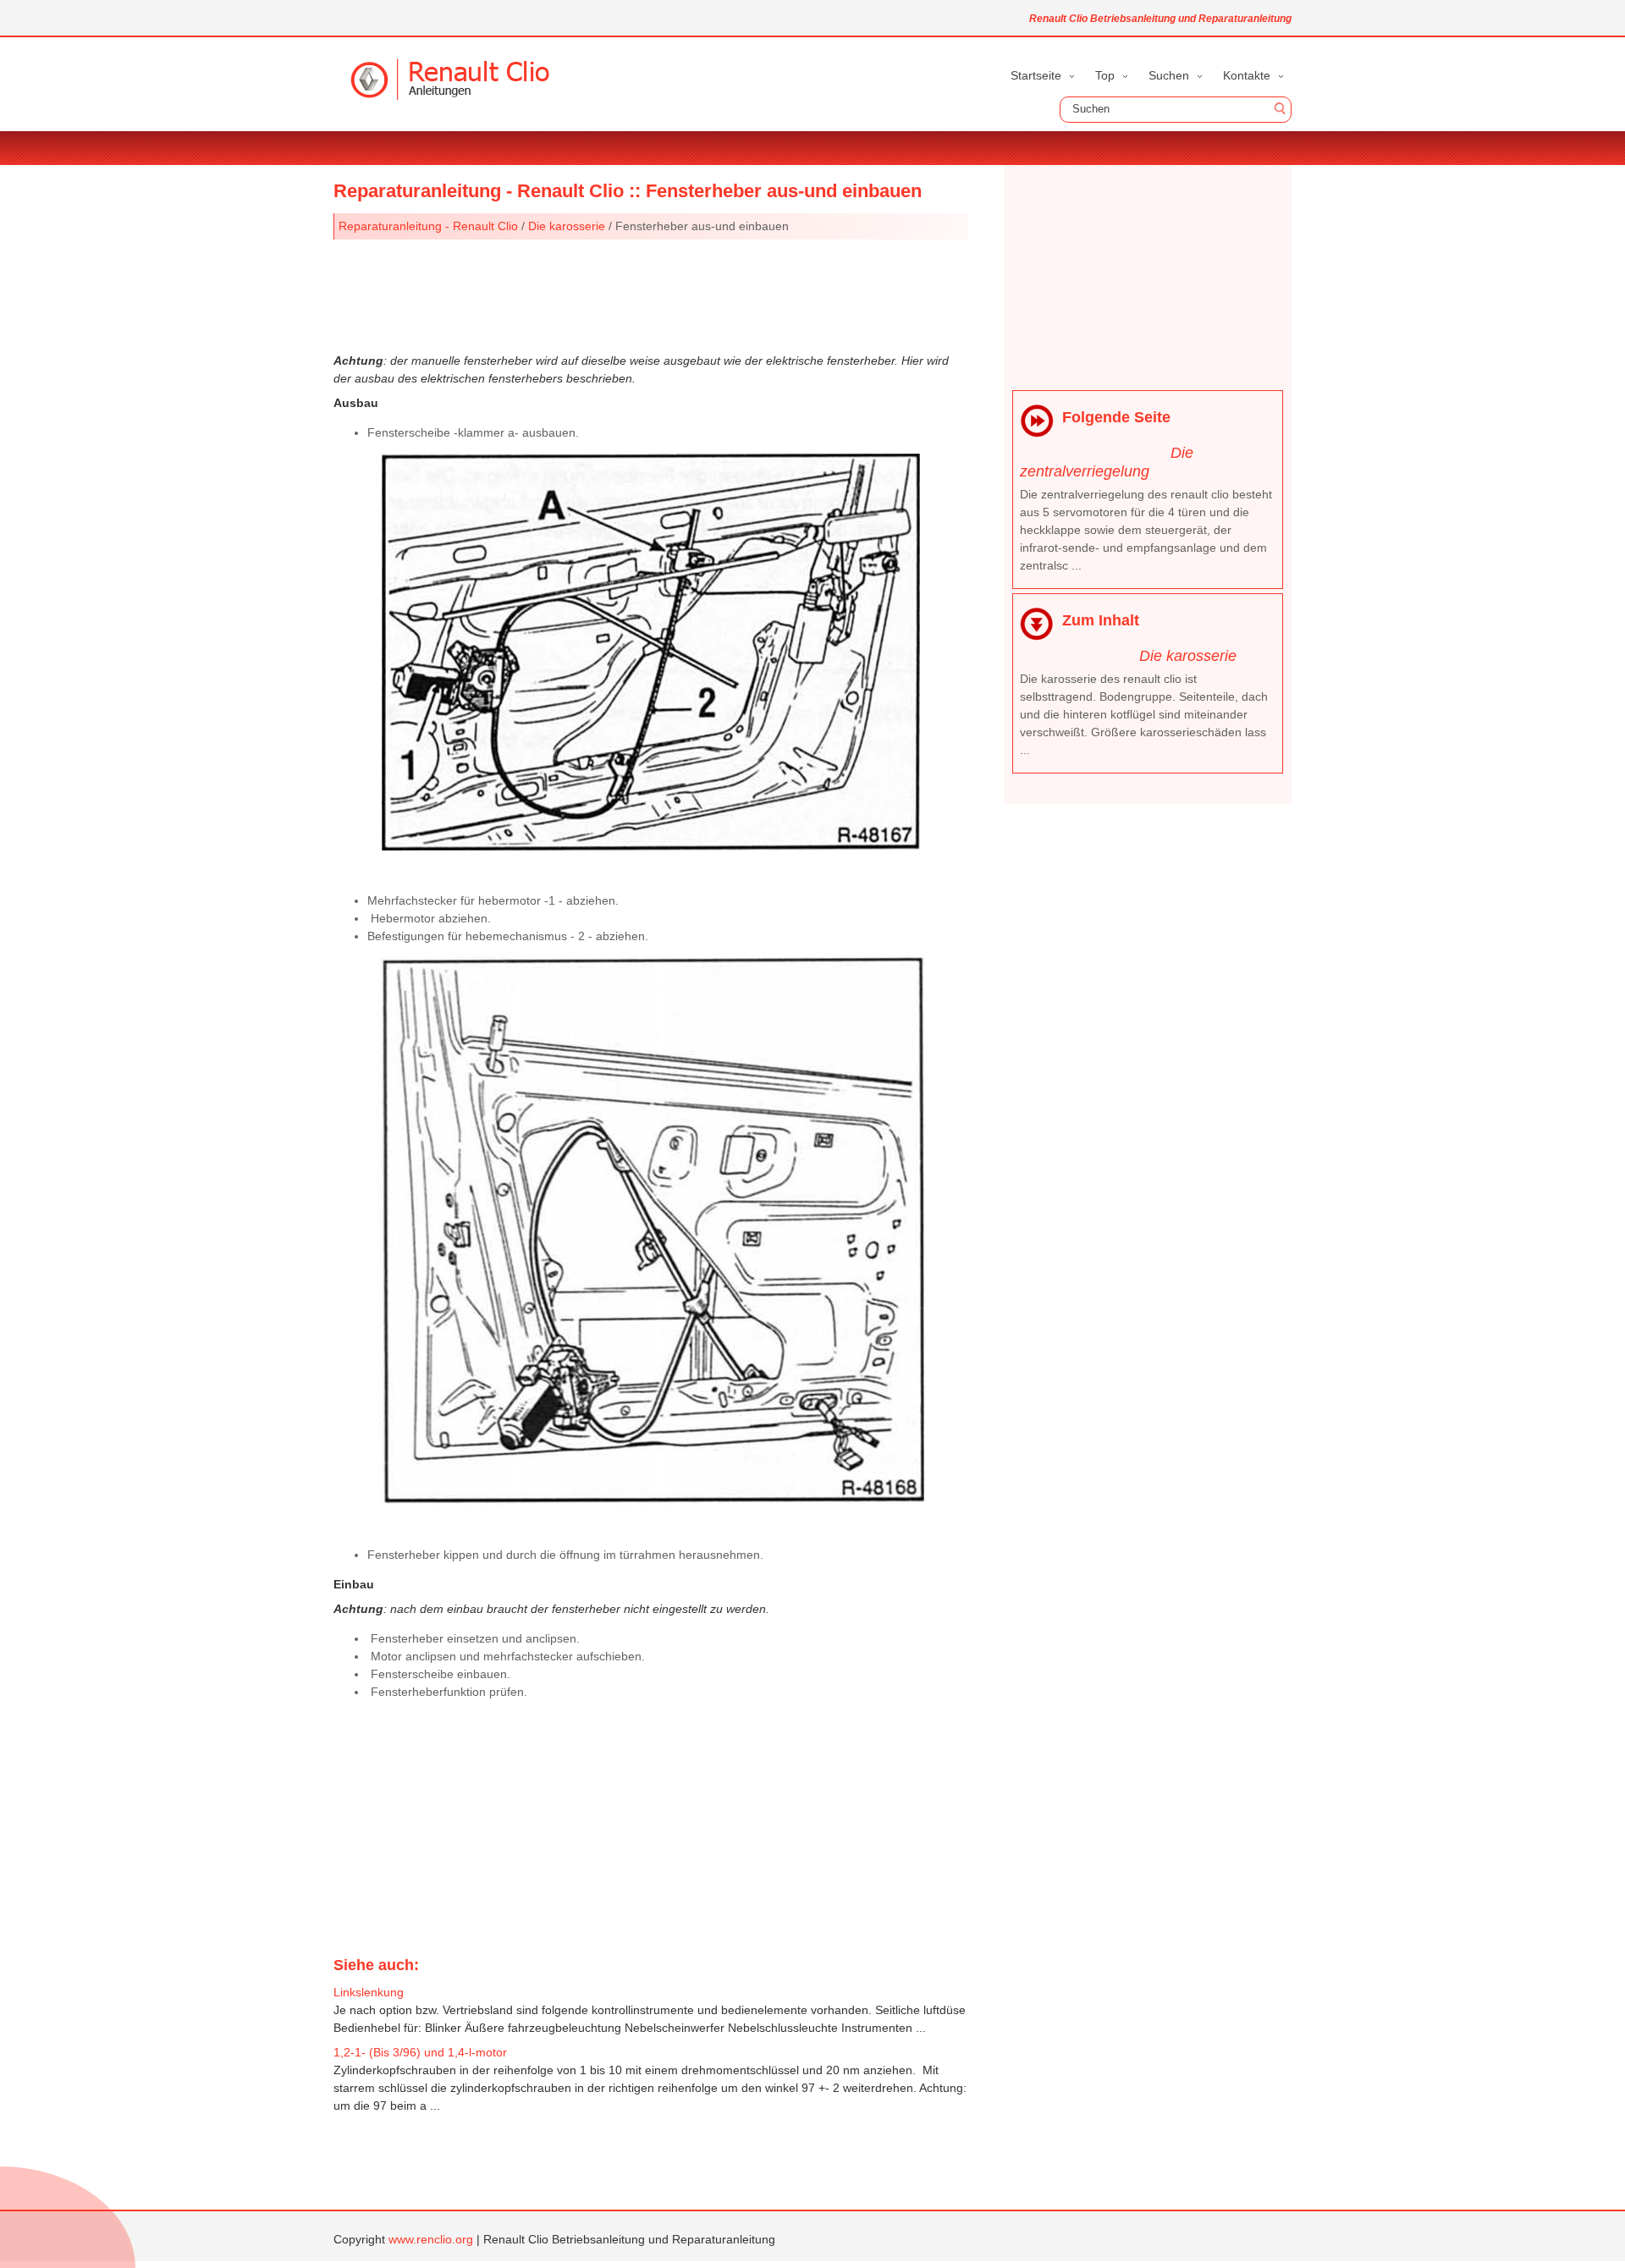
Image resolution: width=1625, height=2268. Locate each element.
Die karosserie (567, 226)
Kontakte (1247, 75)
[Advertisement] (651, 295)
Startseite (1036, 75)
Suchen (1169, 75)
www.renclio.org (431, 2239)
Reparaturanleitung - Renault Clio (428, 226)
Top (1105, 75)
